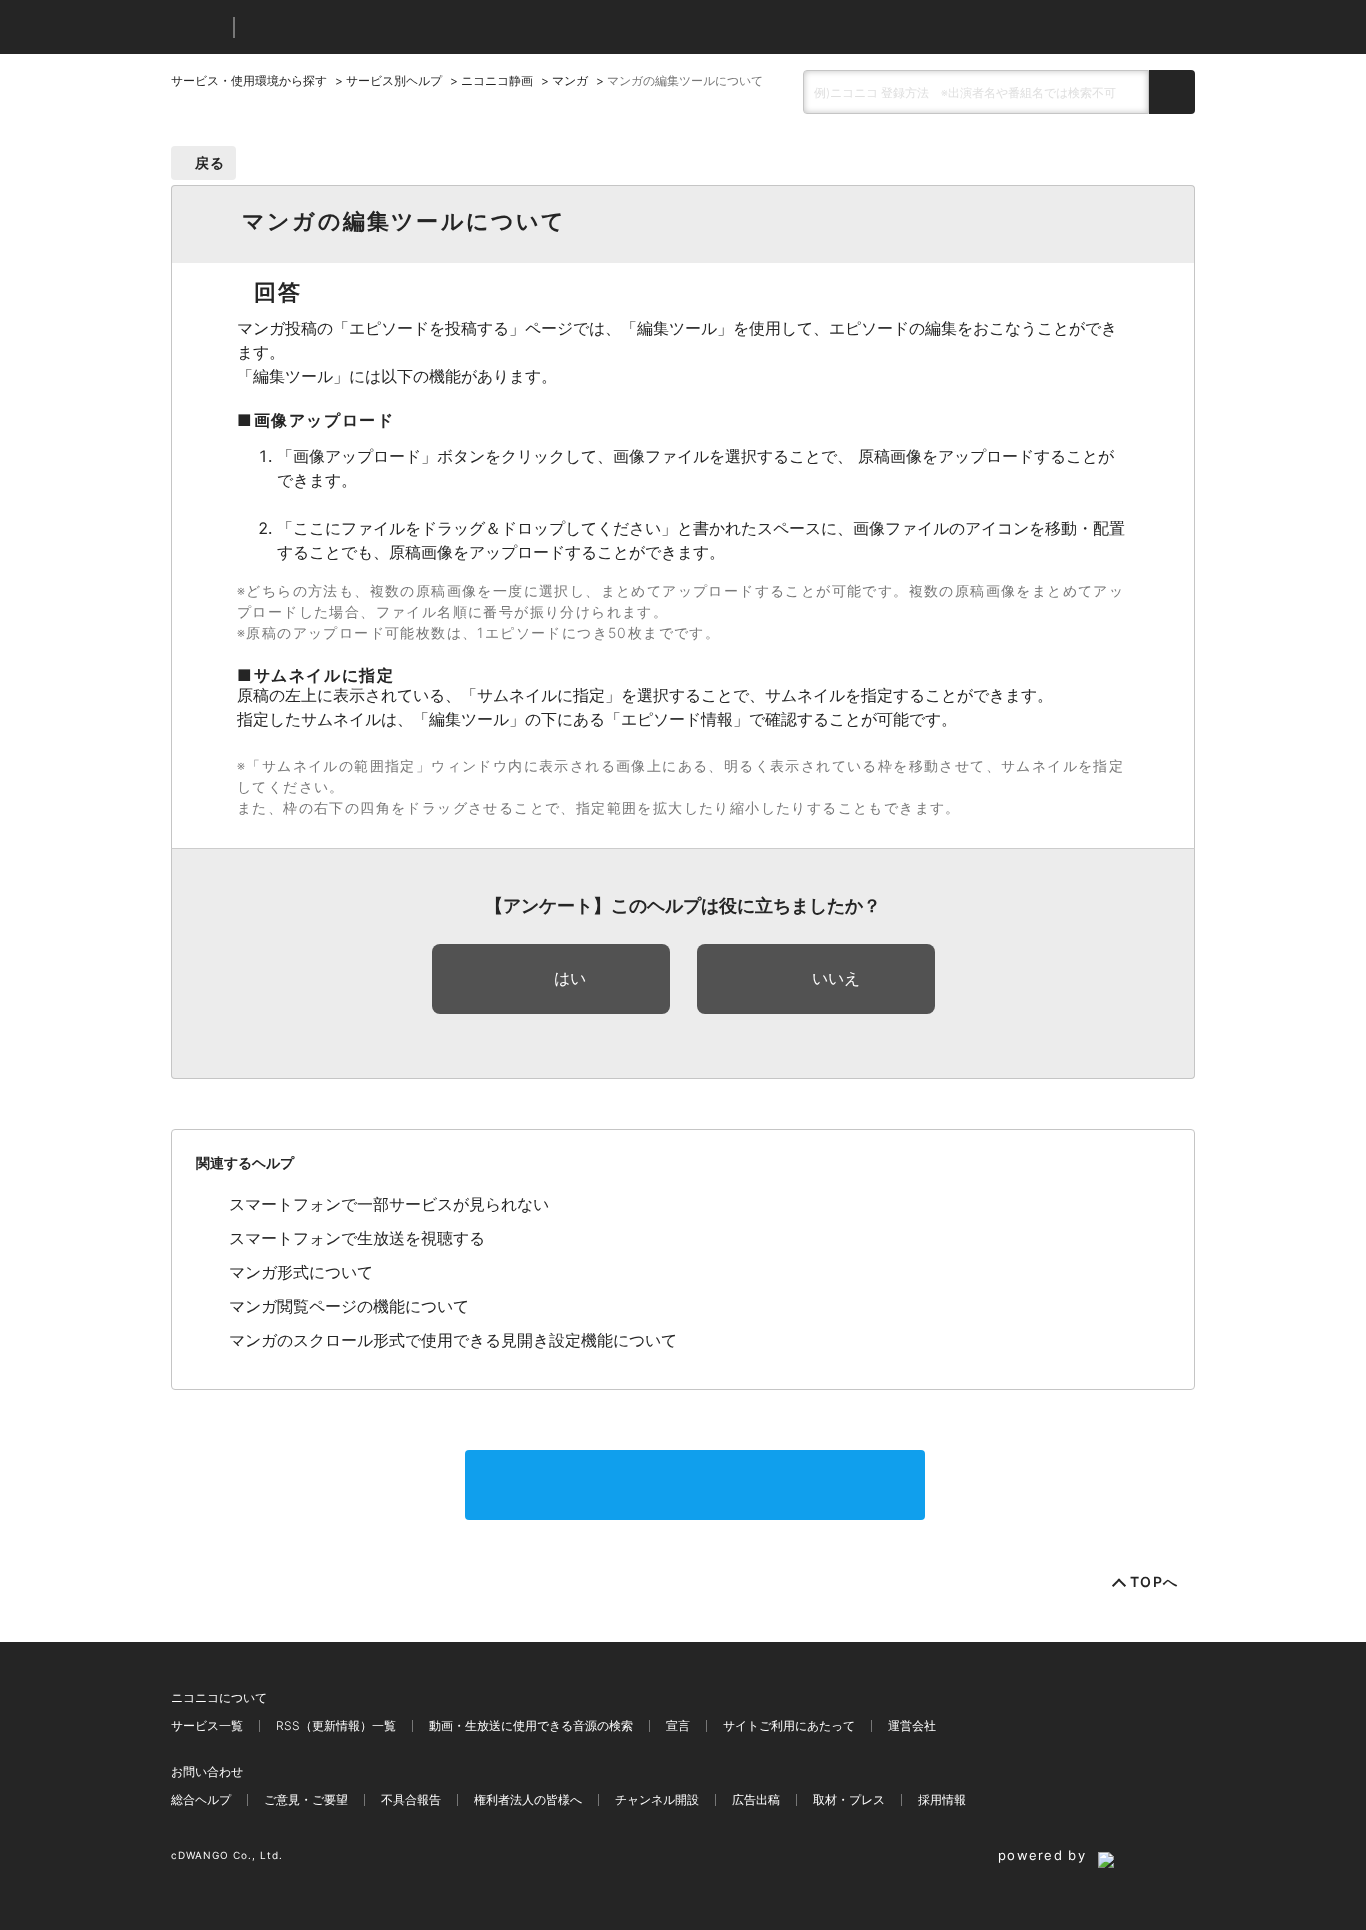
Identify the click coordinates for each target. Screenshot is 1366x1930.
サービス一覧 (207, 1725)
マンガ (570, 80)
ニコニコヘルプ (355, 27)
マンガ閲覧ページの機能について (349, 1306)
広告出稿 (756, 1799)
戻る (210, 162)
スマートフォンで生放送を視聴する (357, 1238)
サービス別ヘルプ (394, 80)
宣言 (678, 1725)
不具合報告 (411, 1799)
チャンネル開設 (657, 1799)
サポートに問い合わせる (695, 1485)
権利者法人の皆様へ (528, 1799)
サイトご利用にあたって (789, 1725)
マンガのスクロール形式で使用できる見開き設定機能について (453, 1340)
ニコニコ (198, 27)
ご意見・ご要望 (306, 1799)
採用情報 (942, 1799)
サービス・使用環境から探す (249, 80)
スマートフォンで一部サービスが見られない (389, 1204)
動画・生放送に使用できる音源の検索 (531, 1725)
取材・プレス (849, 1799)
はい (570, 978)
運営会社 (912, 1725)
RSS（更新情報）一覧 (336, 1725)
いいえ (836, 978)
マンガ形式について (301, 1272)
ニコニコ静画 (497, 80)
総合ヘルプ (201, 1799)
